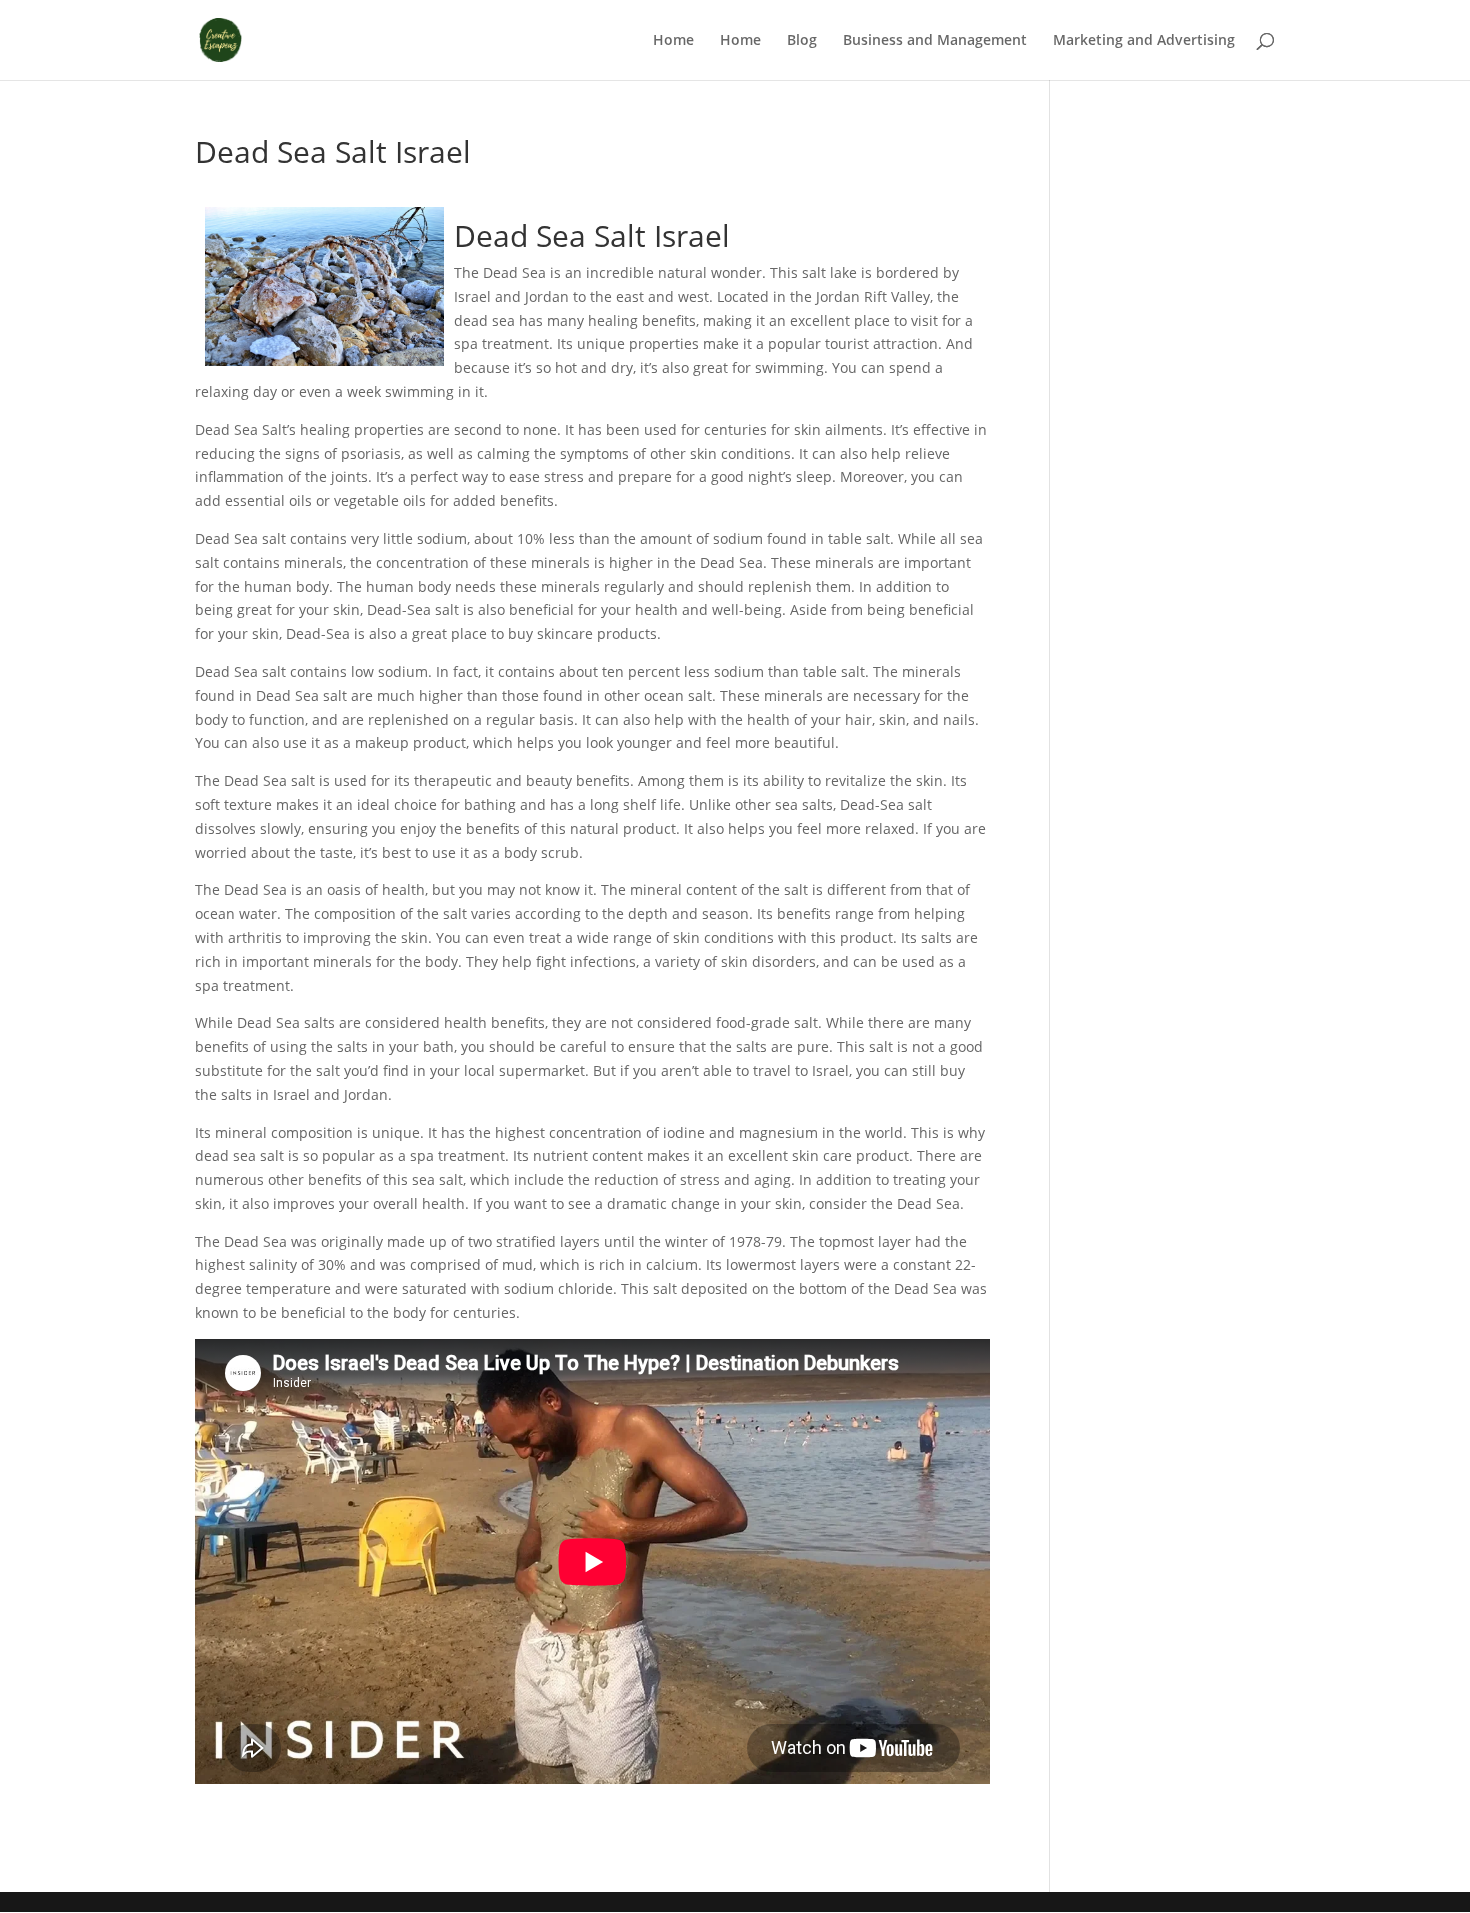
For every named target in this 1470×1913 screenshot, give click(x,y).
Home (673, 41)
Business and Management (935, 41)
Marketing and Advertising (1144, 41)
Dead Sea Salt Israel (592, 235)
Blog (802, 41)
